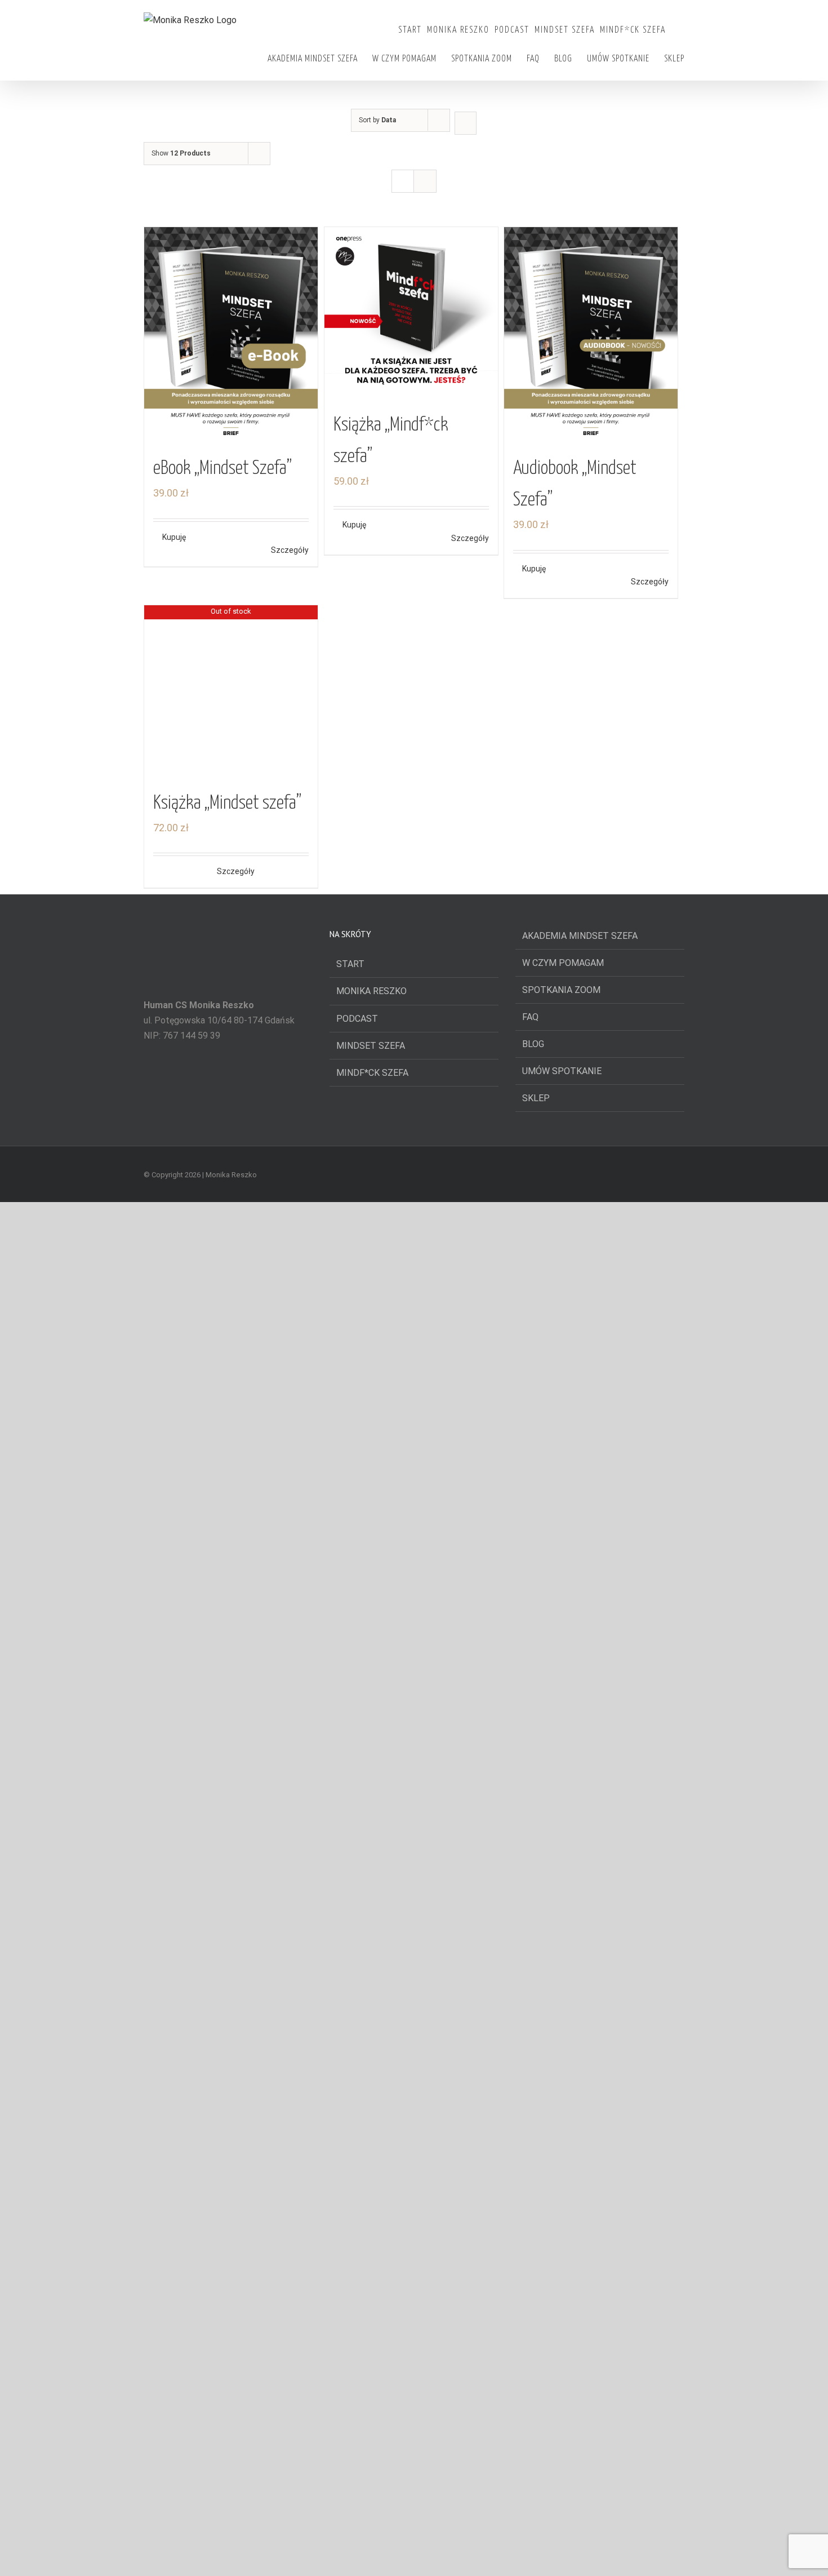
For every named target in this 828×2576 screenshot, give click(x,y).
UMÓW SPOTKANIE (562, 1743)
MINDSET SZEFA (371, 1717)
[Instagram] (228, 2555)
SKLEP (536, 1770)
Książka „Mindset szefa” (227, 1475)
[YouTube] (213, 2555)
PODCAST (357, 1690)
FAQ (530, 1689)
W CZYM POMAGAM (563, 1635)
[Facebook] (198, 2555)
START (350, 1636)
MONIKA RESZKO (371, 1663)
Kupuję (174, 537)
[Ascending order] (466, 123)
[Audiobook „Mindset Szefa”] (591, 336)
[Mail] (259, 2555)
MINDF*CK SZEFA (372, 1744)
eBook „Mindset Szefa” (222, 469)
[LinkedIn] (243, 2555)
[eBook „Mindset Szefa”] (231, 336)
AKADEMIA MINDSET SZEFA (580, 1608)
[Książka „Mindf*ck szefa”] (411, 314)
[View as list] (425, 181)
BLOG (533, 1716)
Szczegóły (290, 550)
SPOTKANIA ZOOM (561, 1662)
